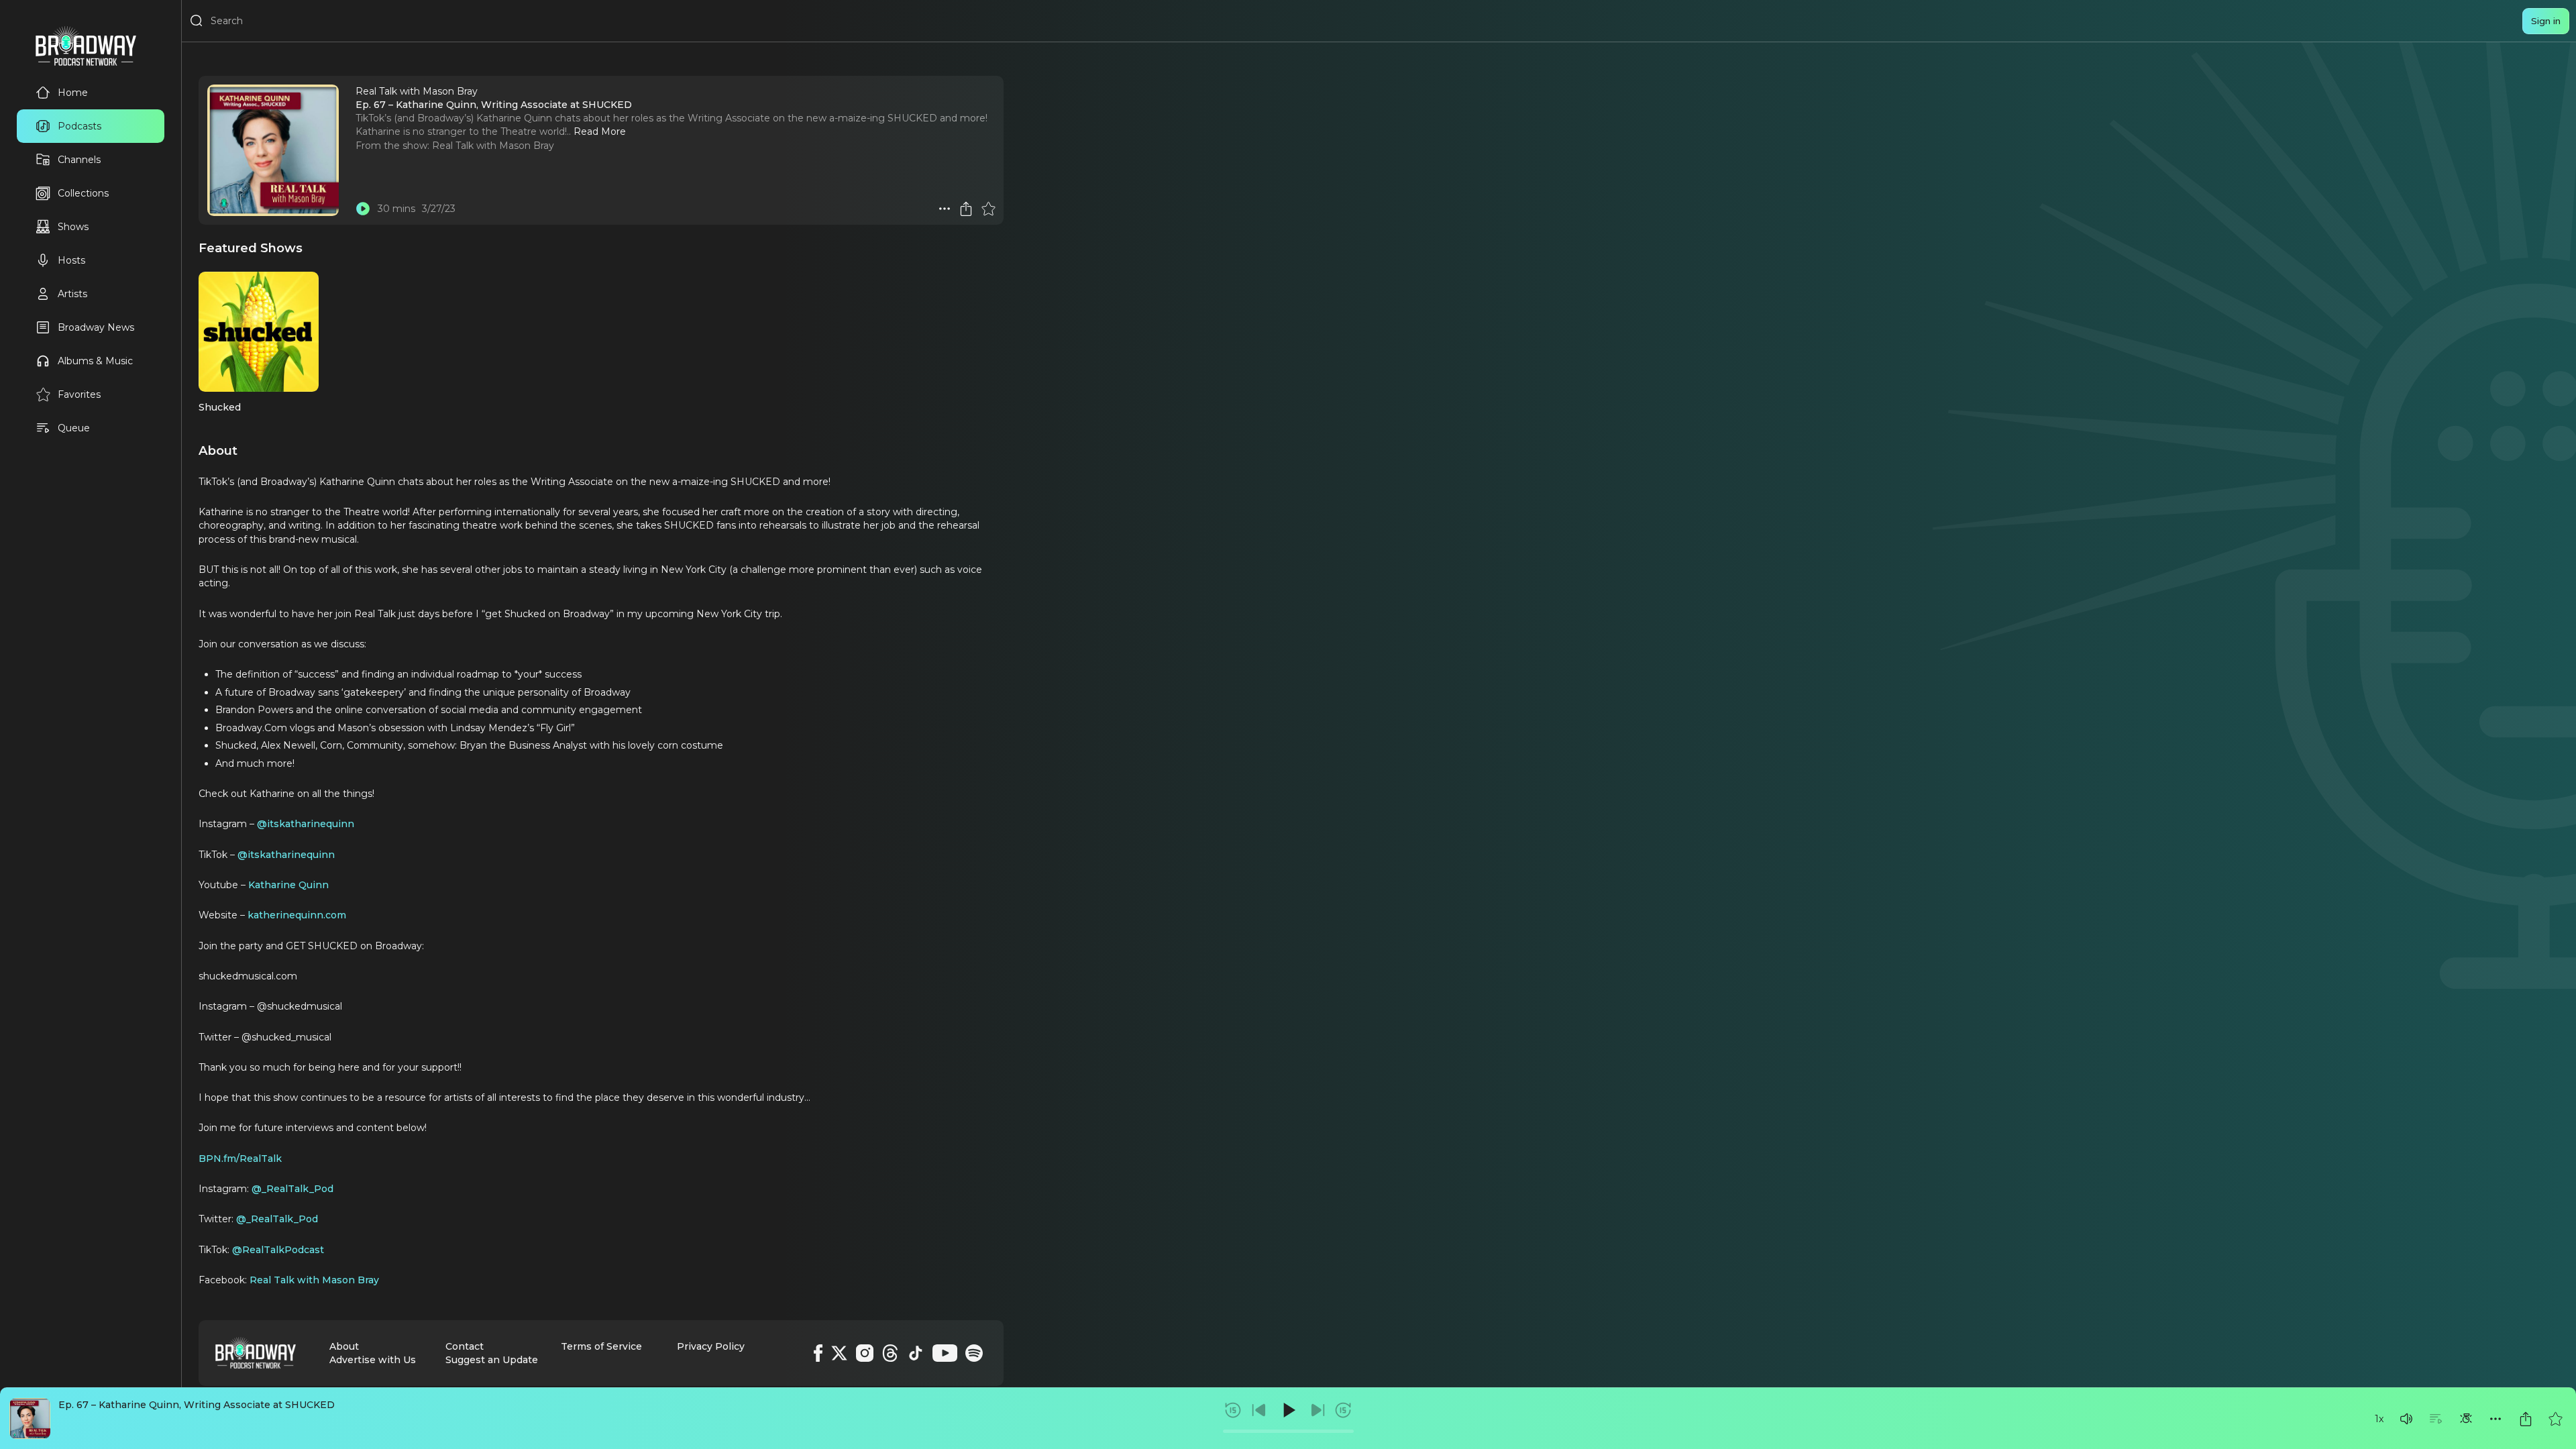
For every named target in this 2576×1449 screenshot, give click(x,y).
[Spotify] (974, 1353)
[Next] (1318, 1410)
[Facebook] (818, 1353)
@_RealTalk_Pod (292, 1189)
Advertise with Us (373, 1360)
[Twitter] (839, 1353)
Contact (465, 1346)
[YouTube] (945, 1353)
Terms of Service (601, 1346)
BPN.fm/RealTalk (240, 1159)
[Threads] (890, 1353)
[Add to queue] (2436, 1419)
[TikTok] (916, 1353)
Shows (73, 227)
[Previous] (1259, 1410)
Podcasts (79, 126)
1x (2379, 1419)
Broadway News (96, 327)
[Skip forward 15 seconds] (1343, 1410)
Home (73, 93)
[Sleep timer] (2466, 1419)
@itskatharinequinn (306, 824)
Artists (72, 294)
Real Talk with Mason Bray (493, 146)
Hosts (71, 260)
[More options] (2495, 1419)
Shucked (220, 407)
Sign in (2546, 21)
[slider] (1288, 1431)
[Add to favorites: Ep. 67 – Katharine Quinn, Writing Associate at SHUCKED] (2555, 1419)
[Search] (197, 21)
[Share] (2526, 1419)
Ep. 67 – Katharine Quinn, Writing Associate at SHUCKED (197, 1405)
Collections (83, 193)
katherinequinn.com (297, 915)
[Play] (1288, 1410)
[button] (2406, 1419)
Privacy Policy (711, 1346)
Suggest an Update (492, 1360)
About (344, 1346)
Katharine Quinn (288, 885)
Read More (600, 131)
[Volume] (2406, 1419)
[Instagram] (865, 1353)
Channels (79, 160)
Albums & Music (95, 361)
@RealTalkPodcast (278, 1250)
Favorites (79, 394)
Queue (74, 428)
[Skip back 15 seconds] (1233, 1410)
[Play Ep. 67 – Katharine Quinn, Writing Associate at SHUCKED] (363, 209)
